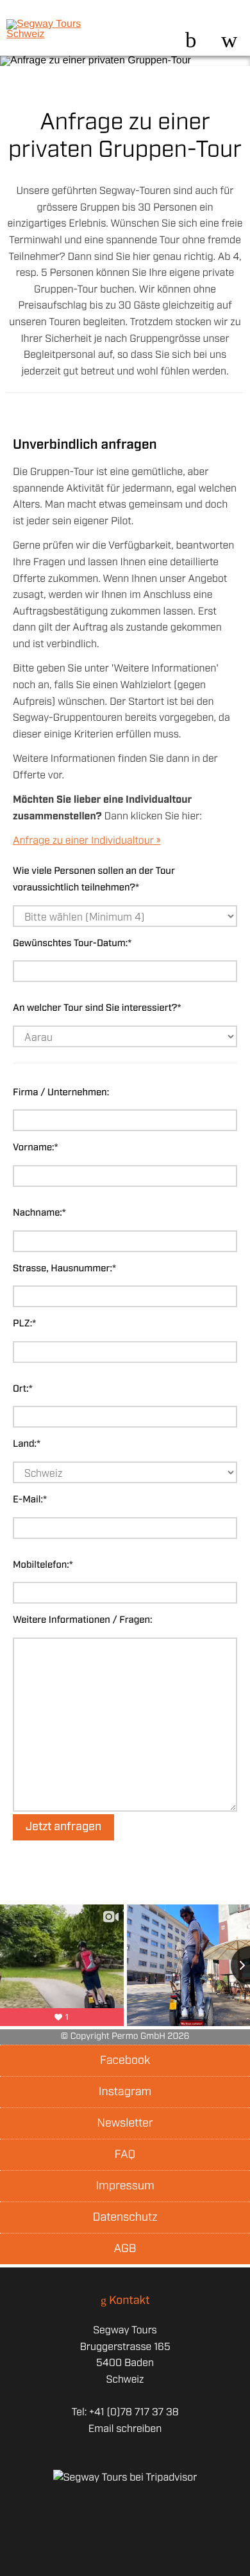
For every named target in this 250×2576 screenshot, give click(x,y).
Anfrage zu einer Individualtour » (87, 841)
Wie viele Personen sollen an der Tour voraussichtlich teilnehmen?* (94, 880)
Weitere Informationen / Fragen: (83, 1620)
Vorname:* (36, 1148)
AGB (125, 2249)
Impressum (125, 2186)
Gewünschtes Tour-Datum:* (72, 944)
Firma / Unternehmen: (61, 1093)
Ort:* (23, 1389)
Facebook (125, 2061)
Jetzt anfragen (63, 1827)
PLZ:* (24, 1324)
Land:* (27, 1444)
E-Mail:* (30, 1500)
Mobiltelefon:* (43, 1565)
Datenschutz (125, 2218)
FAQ (125, 2155)
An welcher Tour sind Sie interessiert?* (97, 1008)
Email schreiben (125, 2429)
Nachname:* (39, 1213)
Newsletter (125, 2123)
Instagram (125, 2092)
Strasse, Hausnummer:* (64, 1269)
